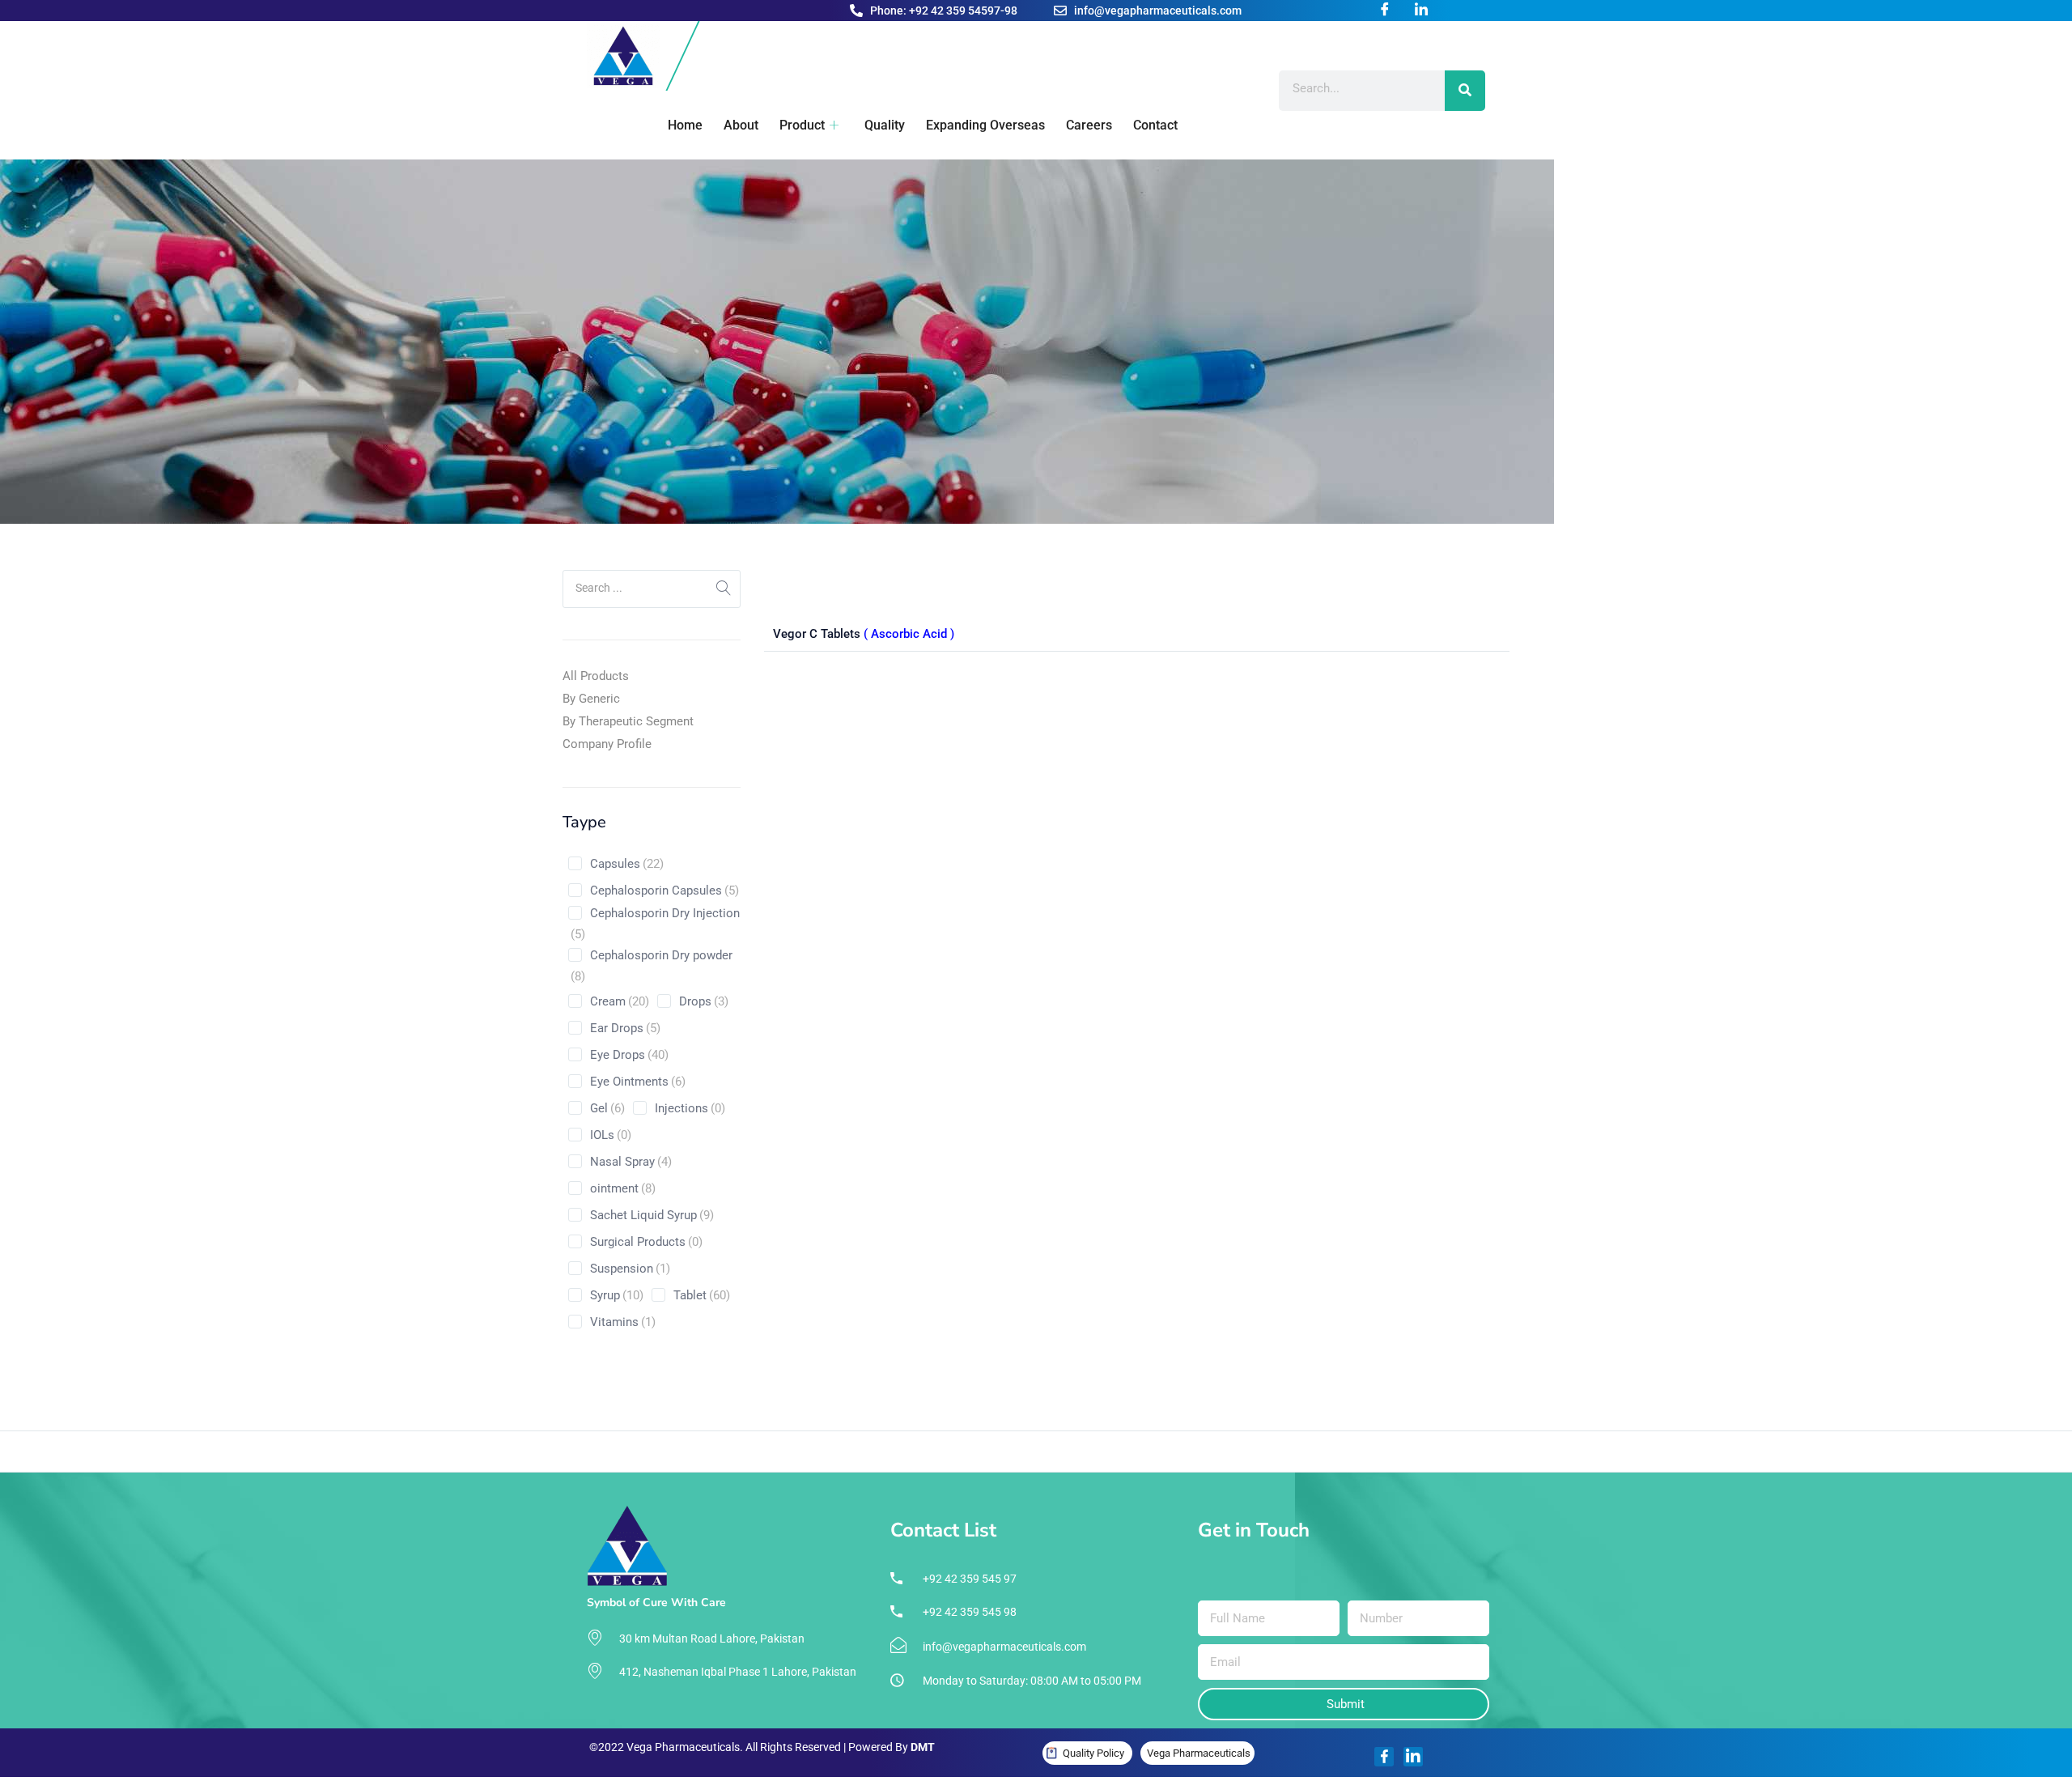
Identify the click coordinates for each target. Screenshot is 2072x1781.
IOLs (611, 1135)
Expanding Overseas (985, 125)
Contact (1155, 125)
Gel (607, 1108)
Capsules (627, 864)
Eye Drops (629, 1055)
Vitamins (623, 1322)
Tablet (702, 1295)
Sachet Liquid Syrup (652, 1215)
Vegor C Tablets (864, 634)
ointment (623, 1188)
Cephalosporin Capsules (664, 890)
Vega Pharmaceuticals (1199, 1753)
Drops (704, 1001)
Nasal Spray (631, 1162)
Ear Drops (625, 1028)
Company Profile (607, 744)
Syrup (617, 1295)
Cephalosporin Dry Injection (655, 924)
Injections (690, 1108)
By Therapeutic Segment (628, 721)
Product (802, 125)
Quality (885, 125)
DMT (923, 1747)
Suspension (630, 1269)
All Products (596, 676)
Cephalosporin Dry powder (652, 966)
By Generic (591, 699)
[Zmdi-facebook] (1384, 1757)
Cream (620, 1001)
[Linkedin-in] (1413, 1757)
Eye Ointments (638, 1082)
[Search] (1465, 91)
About (741, 125)
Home (685, 125)
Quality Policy (1093, 1753)
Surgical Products (646, 1242)
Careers (1089, 125)
